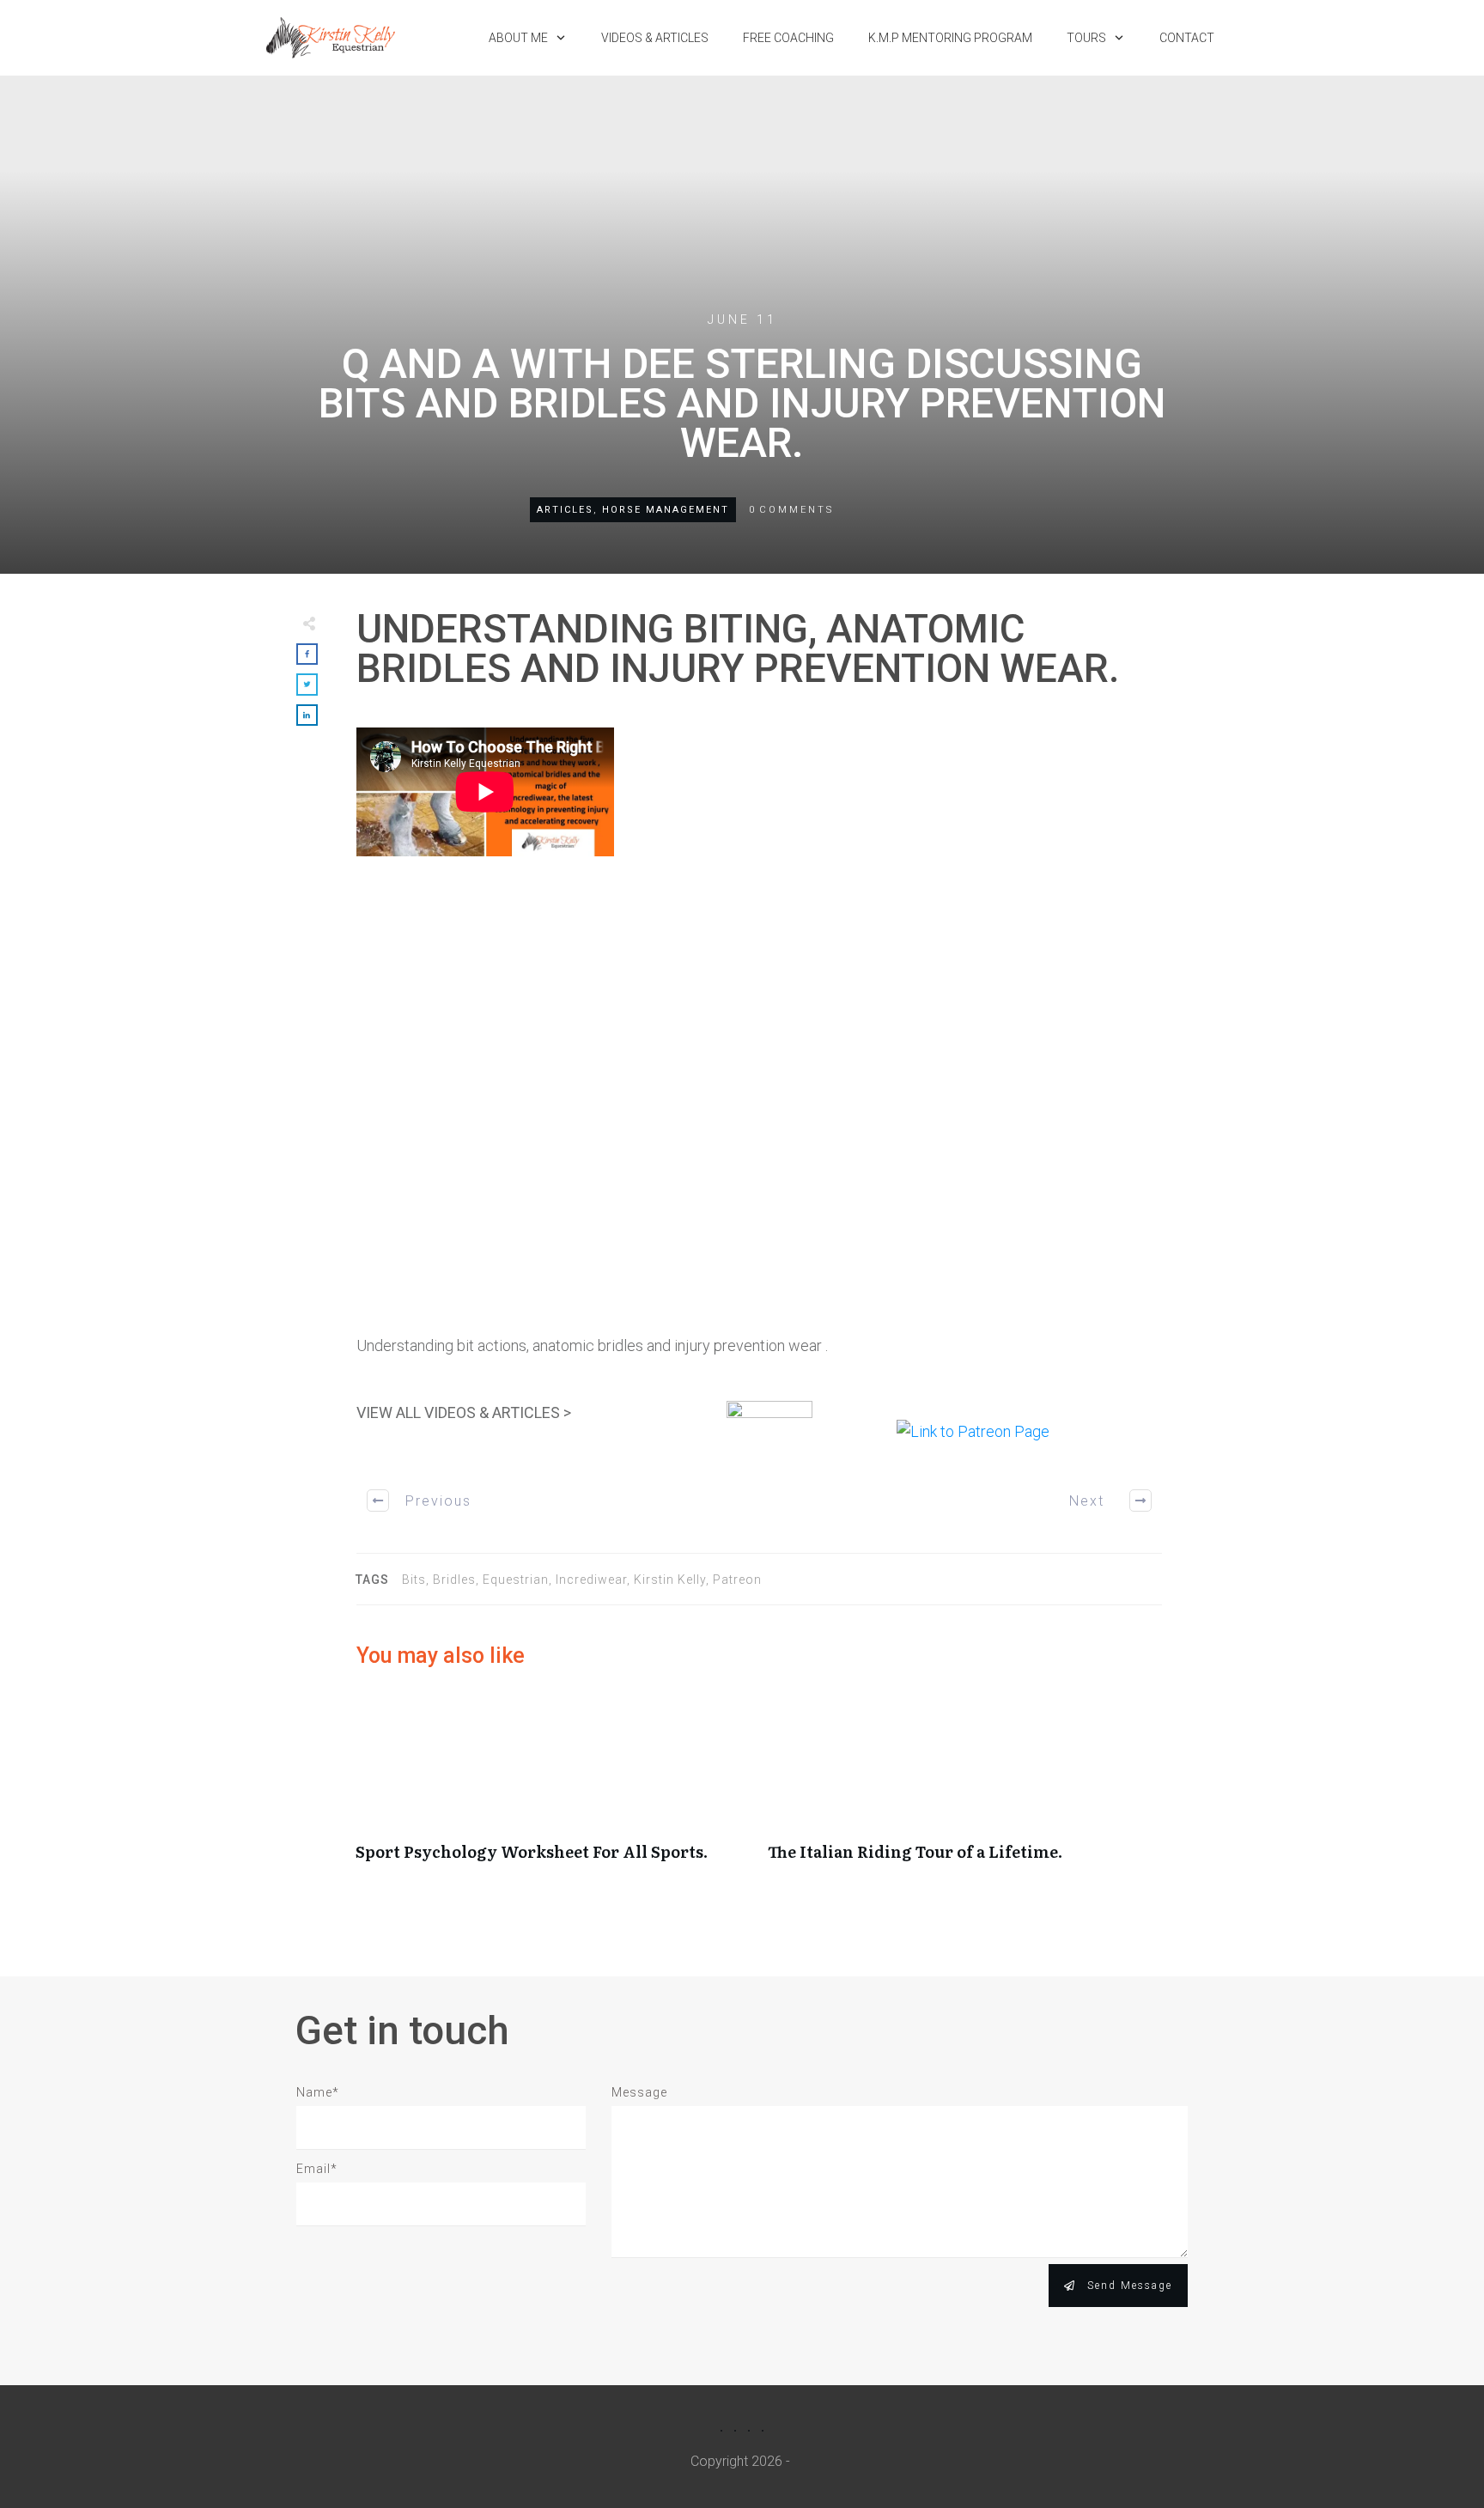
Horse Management (666, 510)
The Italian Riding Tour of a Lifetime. (965, 1787)
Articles (565, 510)
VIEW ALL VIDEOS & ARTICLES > (464, 1412)
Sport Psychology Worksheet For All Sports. (553, 1787)
